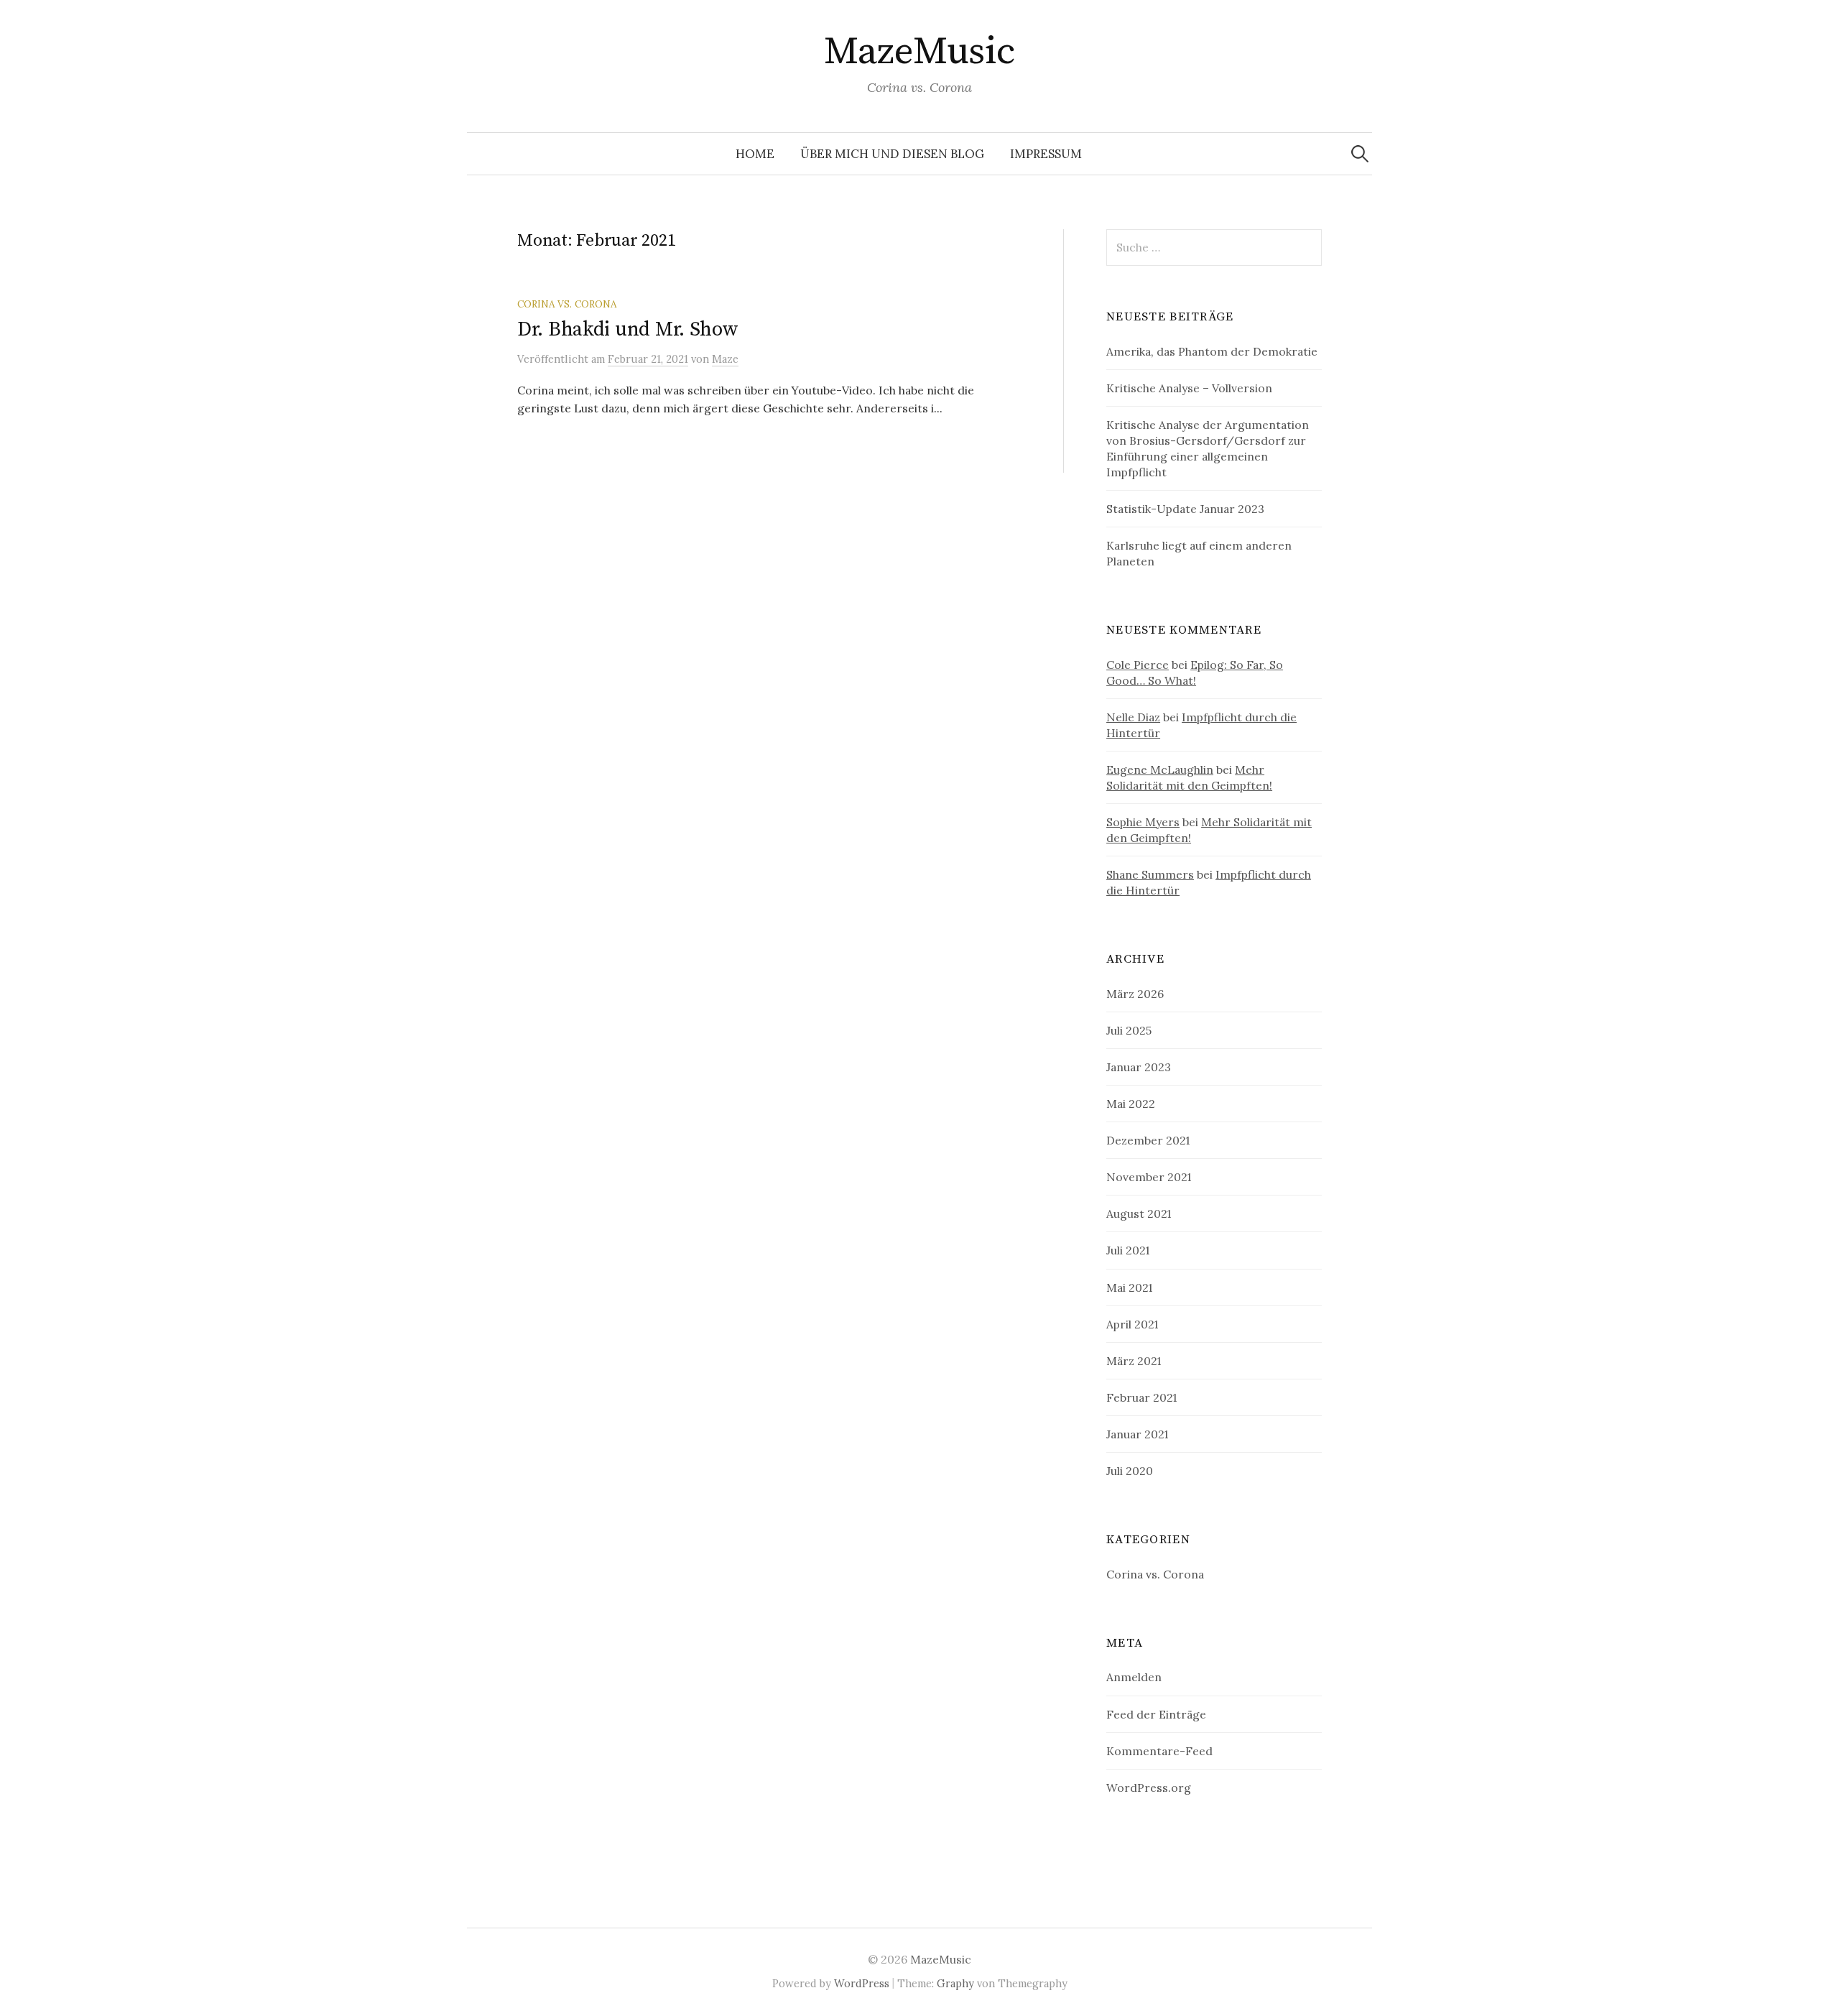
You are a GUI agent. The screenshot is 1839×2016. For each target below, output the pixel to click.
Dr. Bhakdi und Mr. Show (628, 329)
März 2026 (1135, 994)
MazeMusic (919, 52)
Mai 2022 (1131, 1104)
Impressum (1046, 154)
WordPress (862, 1983)
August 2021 (1139, 1213)
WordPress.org (1149, 1788)
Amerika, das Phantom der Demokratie (1212, 351)
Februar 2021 (1141, 1397)
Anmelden (1134, 1677)
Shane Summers (1150, 874)
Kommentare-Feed (1159, 1751)
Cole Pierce (1138, 665)
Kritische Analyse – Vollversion (1189, 388)
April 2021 (1132, 1324)
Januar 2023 (1139, 1067)
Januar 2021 (1137, 1434)
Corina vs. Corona (567, 304)
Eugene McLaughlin (1160, 769)
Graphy (955, 1983)
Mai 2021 (1129, 1287)
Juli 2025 (1129, 1030)
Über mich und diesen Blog (892, 154)
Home (755, 154)
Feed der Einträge (1156, 1714)
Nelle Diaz (1133, 717)
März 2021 (1134, 1361)
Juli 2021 (1128, 1250)
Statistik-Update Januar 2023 (1185, 509)
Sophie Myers (1143, 822)
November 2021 (1149, 1177)
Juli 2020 (1130, 1471)
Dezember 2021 (1148, 1140)
